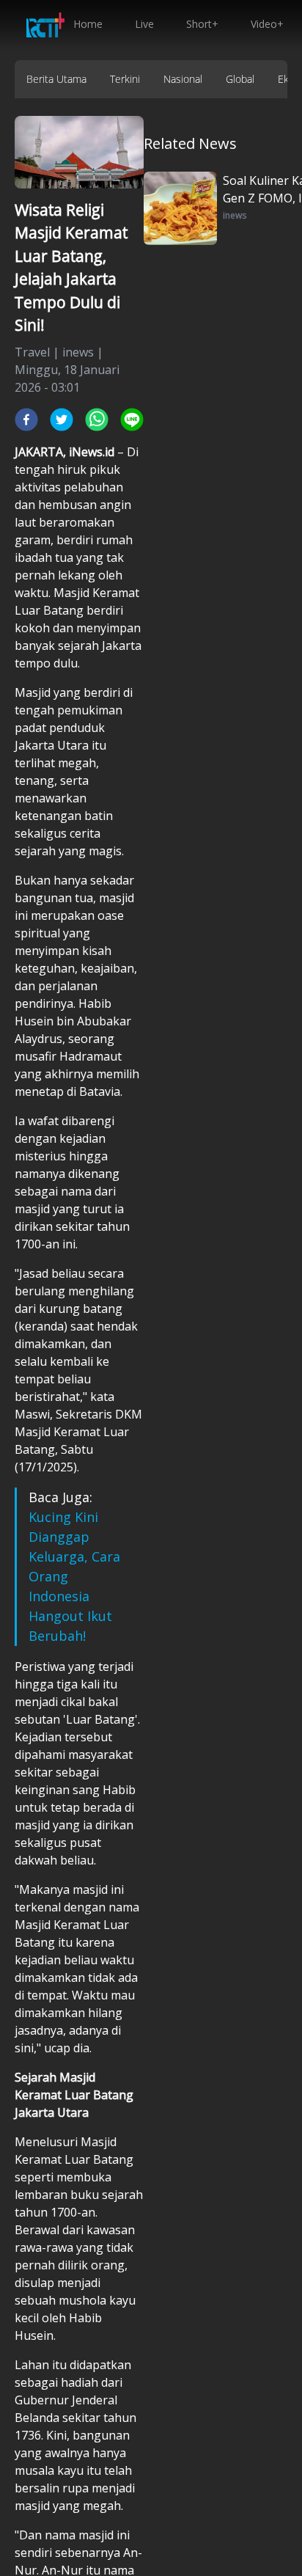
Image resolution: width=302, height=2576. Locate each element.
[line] (132, 420)
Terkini (125, 79)
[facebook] (26, 420)
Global (240, 79)
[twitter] (62, 420)
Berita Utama (56, 79)
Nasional (183, 79)
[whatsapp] (97, 420)
